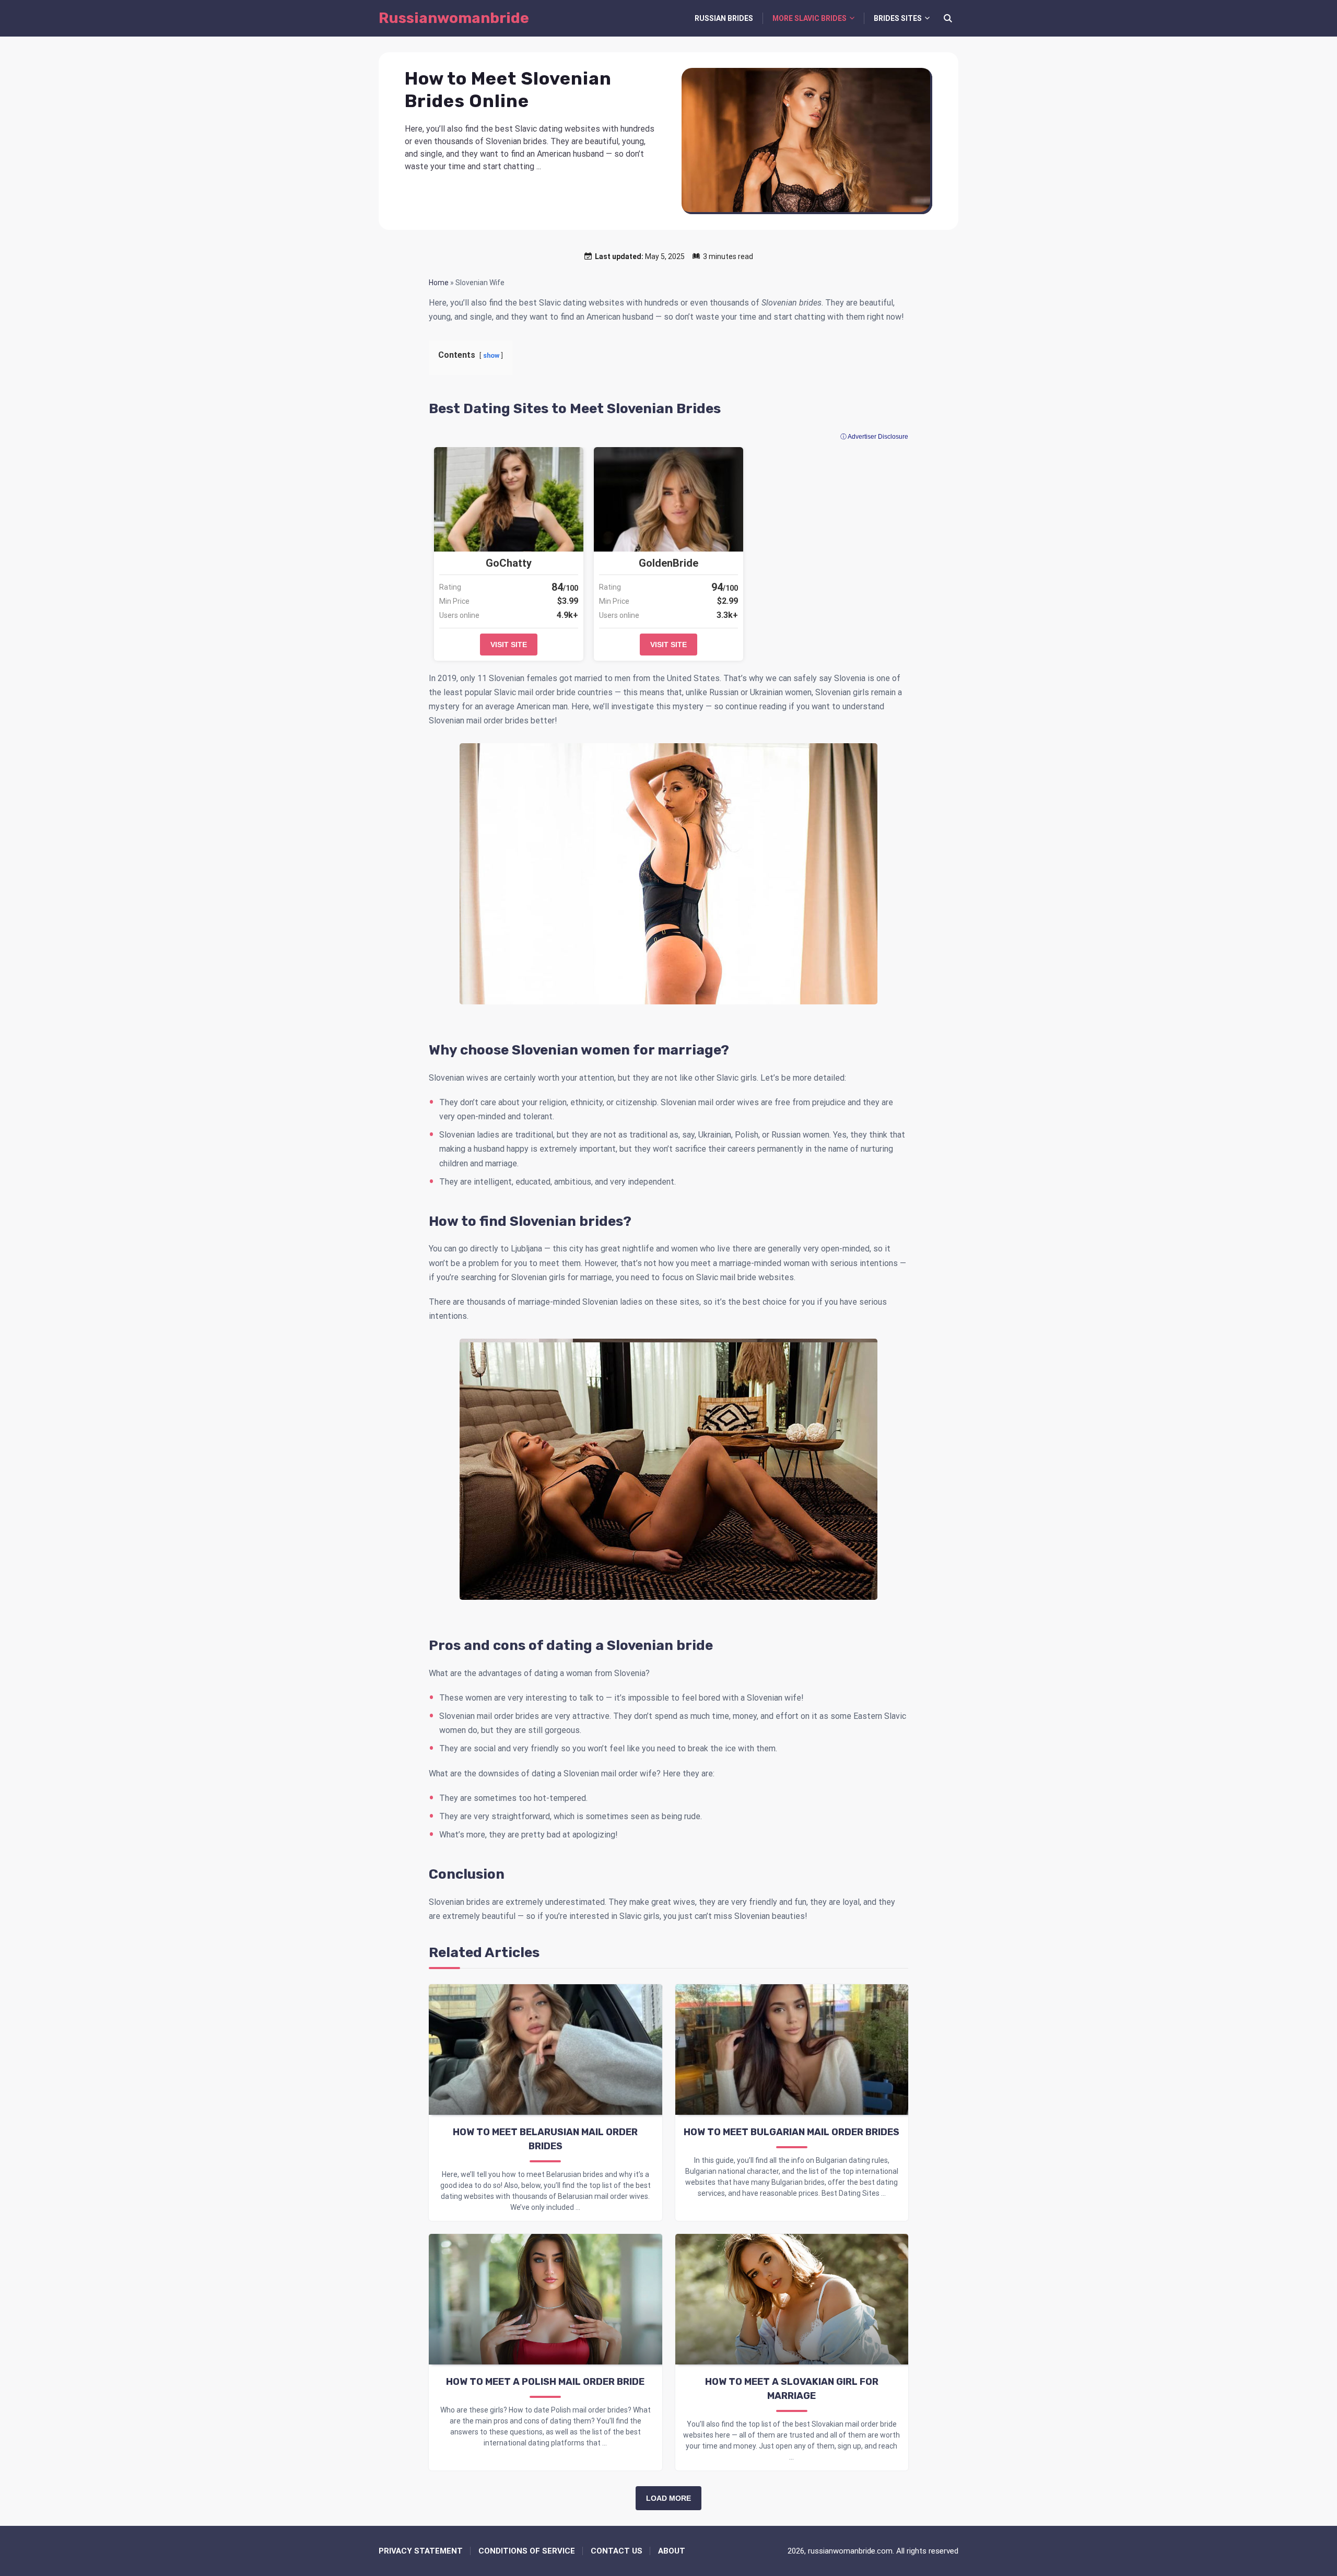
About (672, 2551)
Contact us (617, 2551)
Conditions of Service (527, 2551)
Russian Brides (724, 18)
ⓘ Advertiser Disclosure (874, 437)
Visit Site (509, 645)
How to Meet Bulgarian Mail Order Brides (791, 2132)
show (491, 355)
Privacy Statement (421, 2551)
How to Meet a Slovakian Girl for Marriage (792, 2389)
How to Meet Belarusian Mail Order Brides (545, 2139)
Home (439, 283)
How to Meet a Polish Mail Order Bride (545, 2382)
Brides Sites (898, 18)
